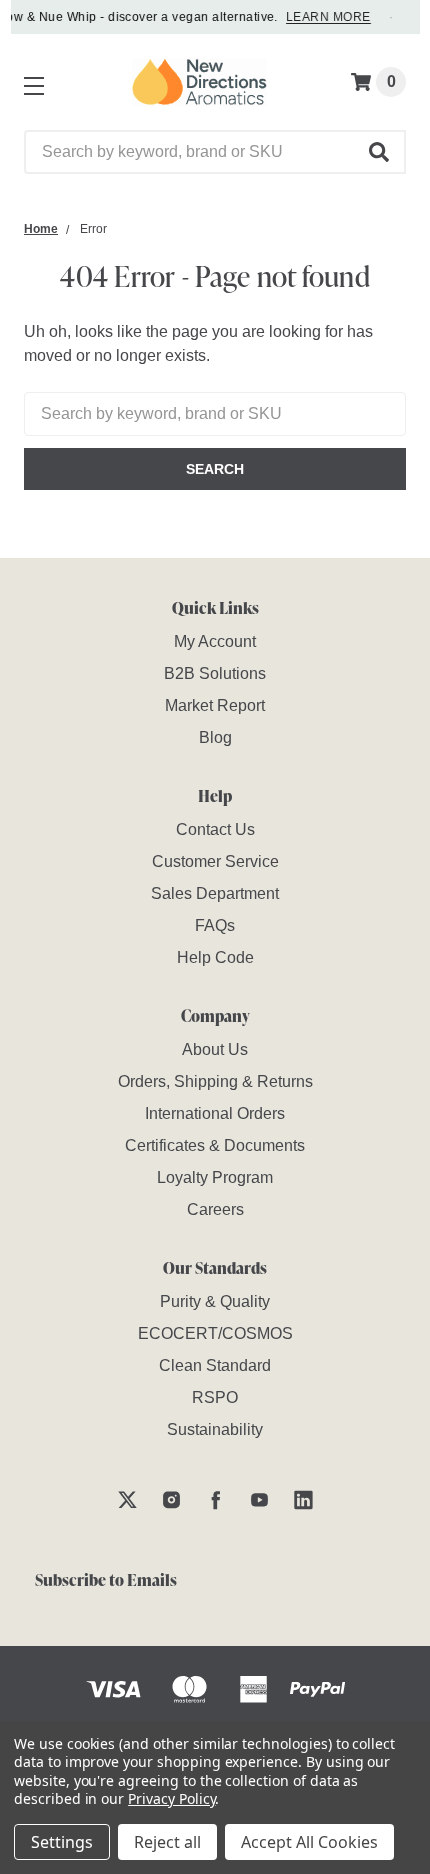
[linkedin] (303, 1499)
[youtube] (259, 1499)
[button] (380, 152)
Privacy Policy (171, 1798)
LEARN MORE (325, 17)
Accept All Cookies (309, 1842)
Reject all (167, 1842)
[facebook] (215, 1499)
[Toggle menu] (30, 82)
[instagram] (171, 1499)
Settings (62, 1842)
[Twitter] (127, 1499)
